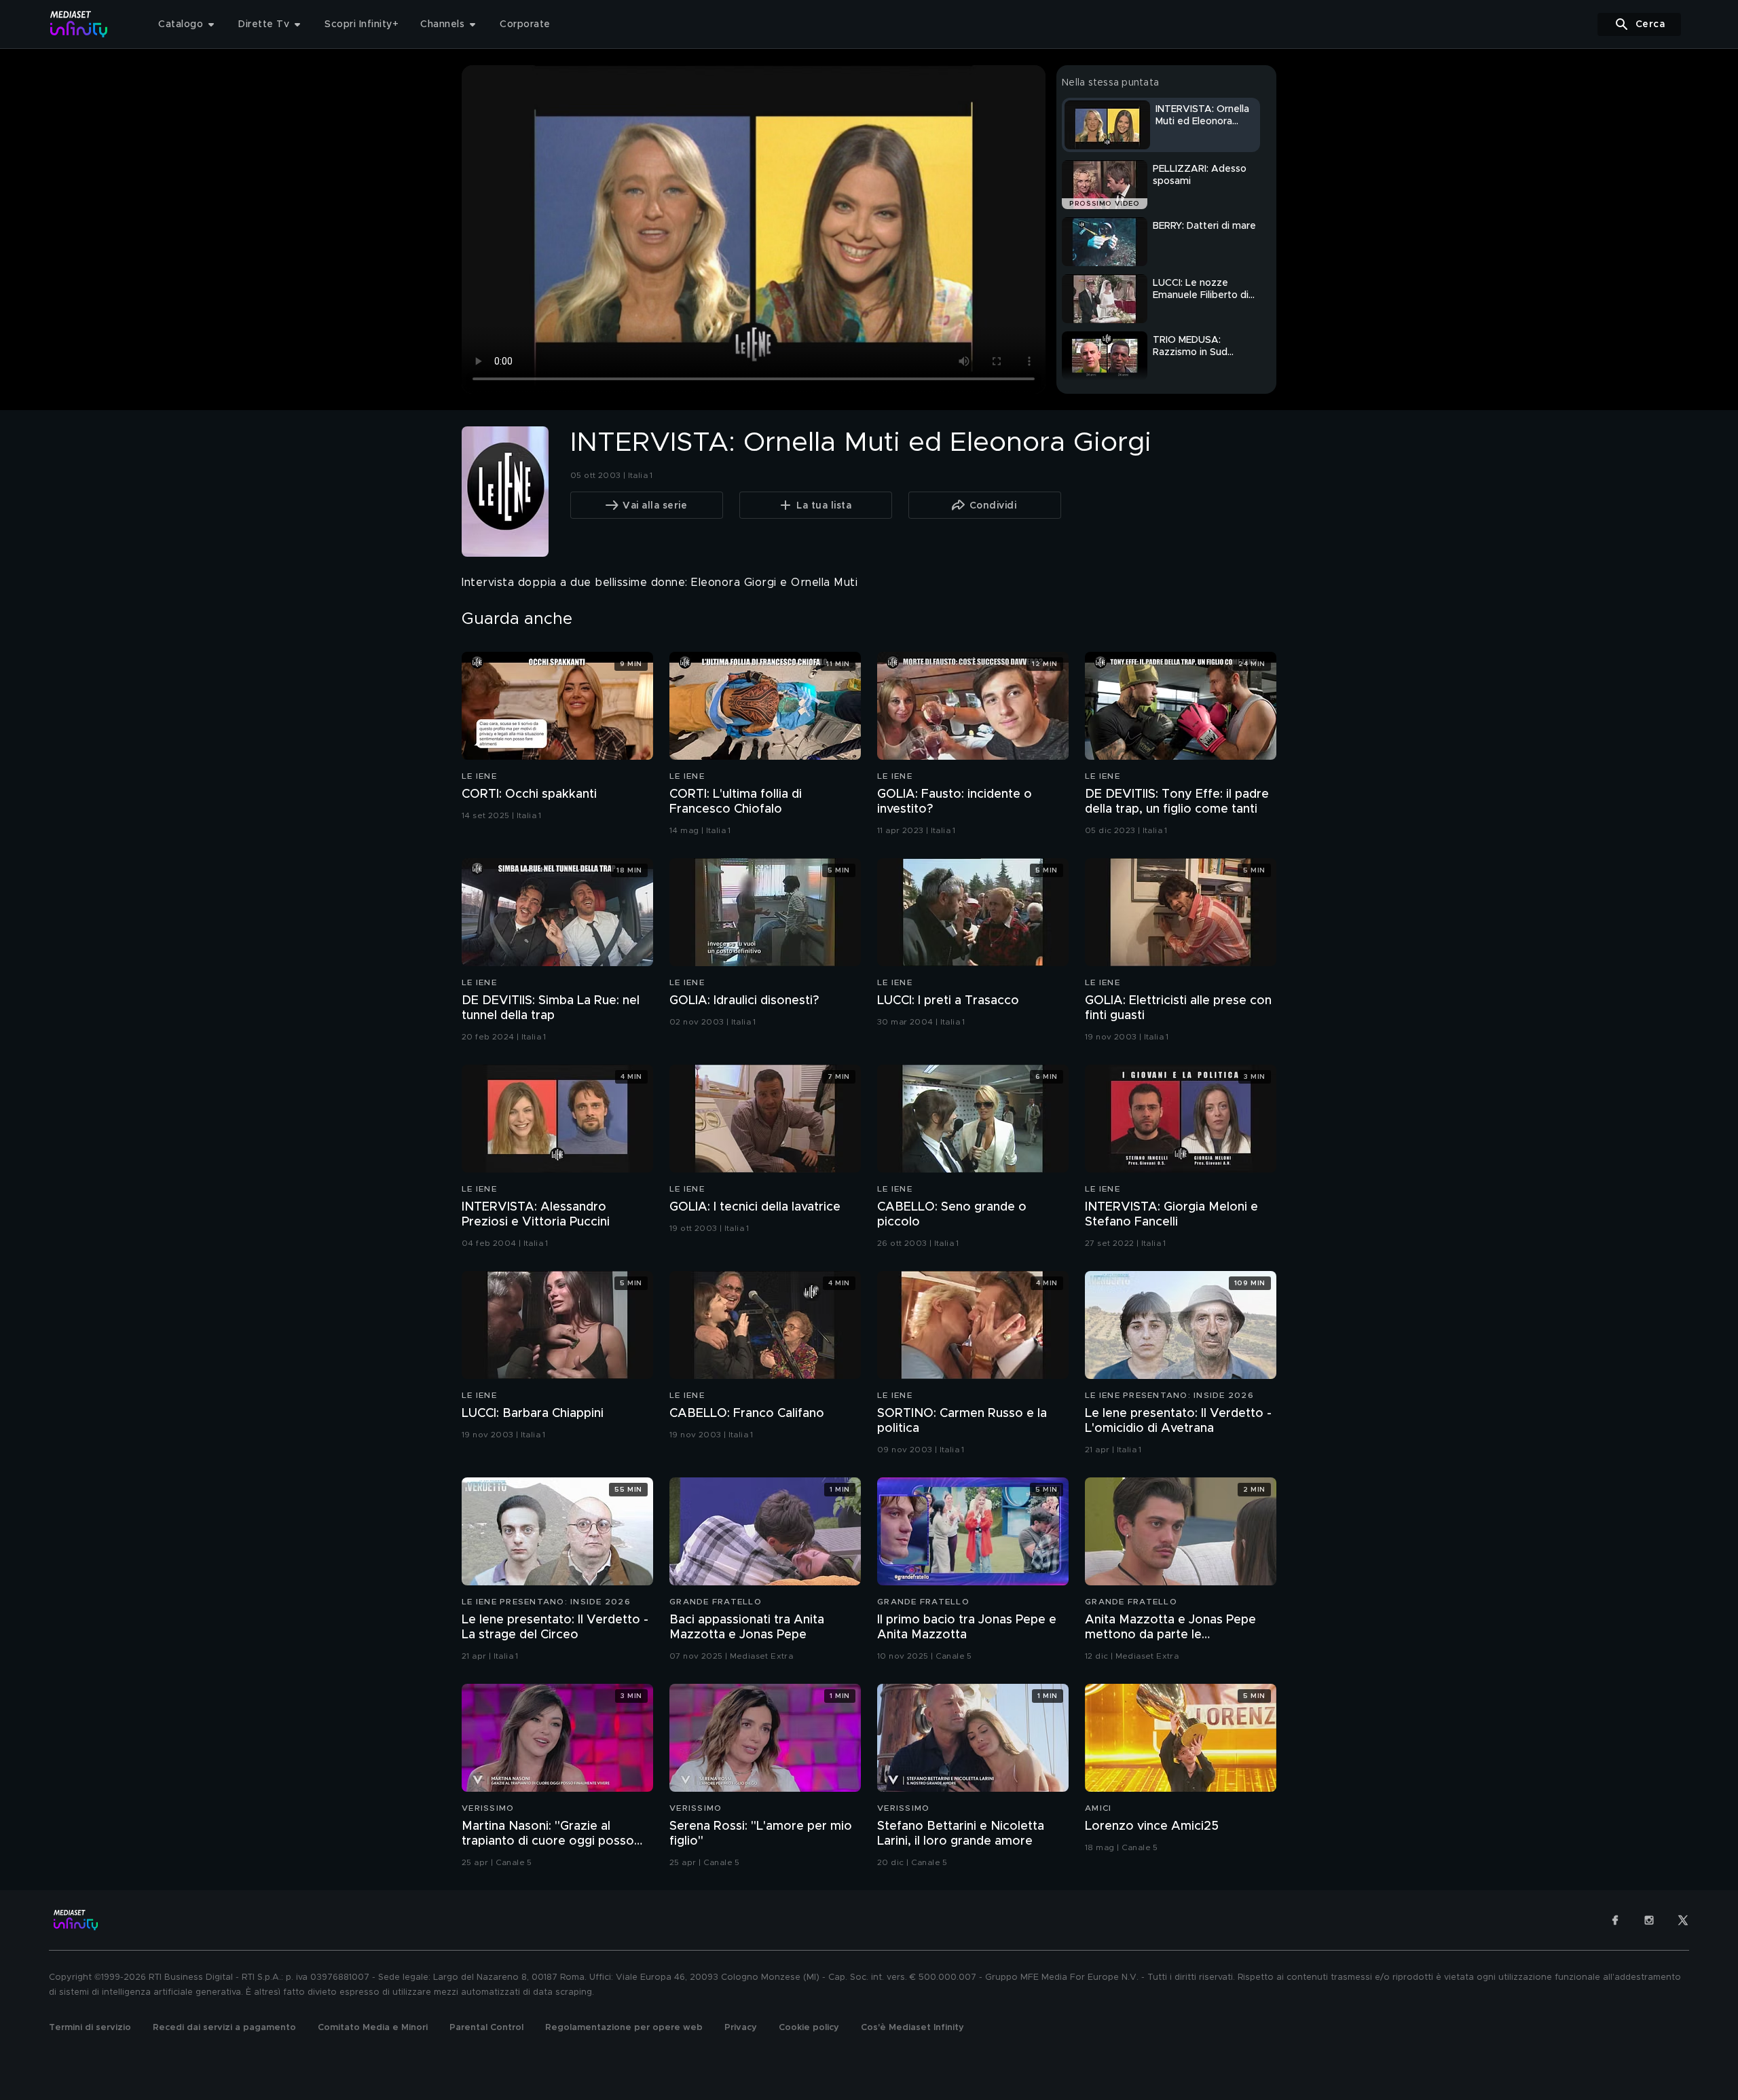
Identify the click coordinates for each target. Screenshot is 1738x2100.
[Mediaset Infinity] (79, 24)
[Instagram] (1649, 1920)
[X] (1683, 1920)
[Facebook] (1615, 1920)
